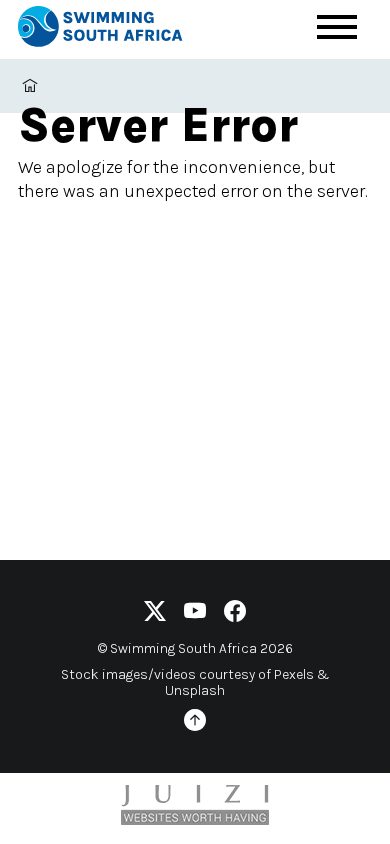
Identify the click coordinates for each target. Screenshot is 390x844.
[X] (155, 614)
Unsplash (195, 690)
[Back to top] (195, 723)
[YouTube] (195, 614)
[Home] (118, 29)
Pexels (294, 674)
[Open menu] (337, 27)
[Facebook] (235, 614)
